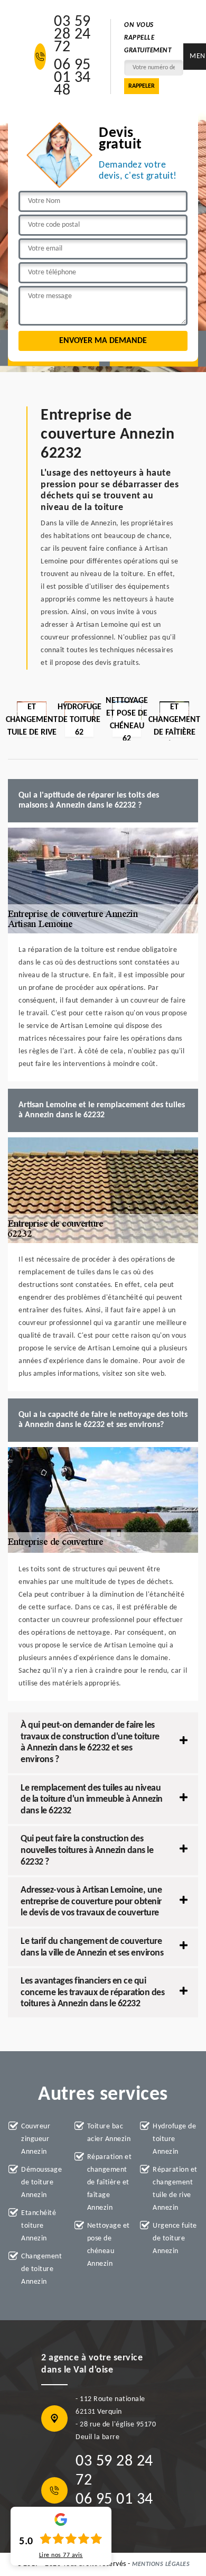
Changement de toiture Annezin (41, 2269)
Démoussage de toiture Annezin (41, 2183)
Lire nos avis (61, 2555)
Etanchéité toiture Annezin (39, 2226)
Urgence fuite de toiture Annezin (175, 2239)
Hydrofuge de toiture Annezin (174, 2139)
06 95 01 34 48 (72, 78)
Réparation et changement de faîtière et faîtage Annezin (110, 2183)
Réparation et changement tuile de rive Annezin (175, 2189)
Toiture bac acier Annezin (109, 2133)
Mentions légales (161, 2564)
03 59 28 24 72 (72, 35)
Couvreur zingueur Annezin (36, 2139)
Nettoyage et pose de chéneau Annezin (109, 2245)
